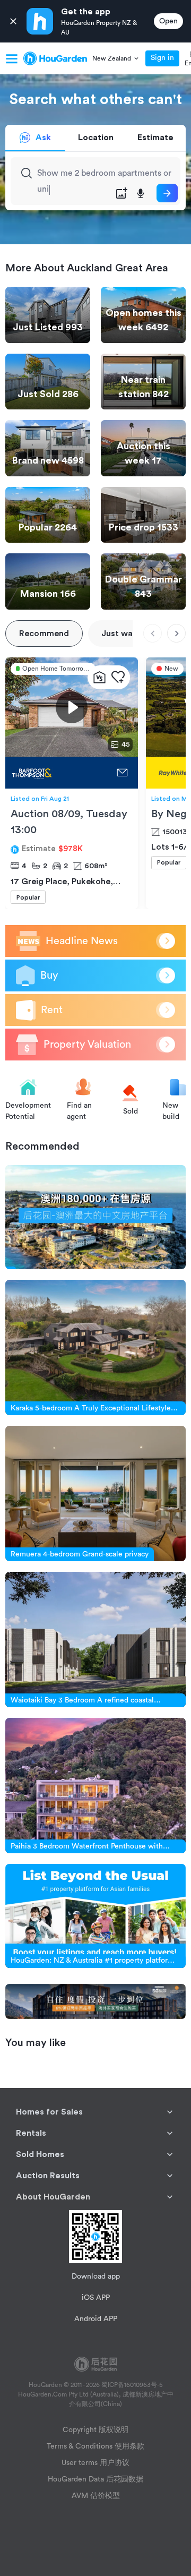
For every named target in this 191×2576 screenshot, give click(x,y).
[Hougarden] (55, 58)
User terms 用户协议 (95, 2463)
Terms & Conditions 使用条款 (95, 2446)
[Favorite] (118, 677)
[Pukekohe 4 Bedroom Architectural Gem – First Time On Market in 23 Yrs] (58, 773)
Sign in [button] (162, 58)
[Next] (176, 633)
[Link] (95, 1217)
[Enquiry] (122, 773)
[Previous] (153, 633)
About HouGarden (53, 2197)
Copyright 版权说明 (95, 2430)
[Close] (13, 22)
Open (168, 21)
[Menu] (12, 58)
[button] (116, 58)
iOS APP (96, 2298)
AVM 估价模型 (96, 2496)
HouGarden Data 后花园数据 (95, 2479)
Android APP (96, 2319)
